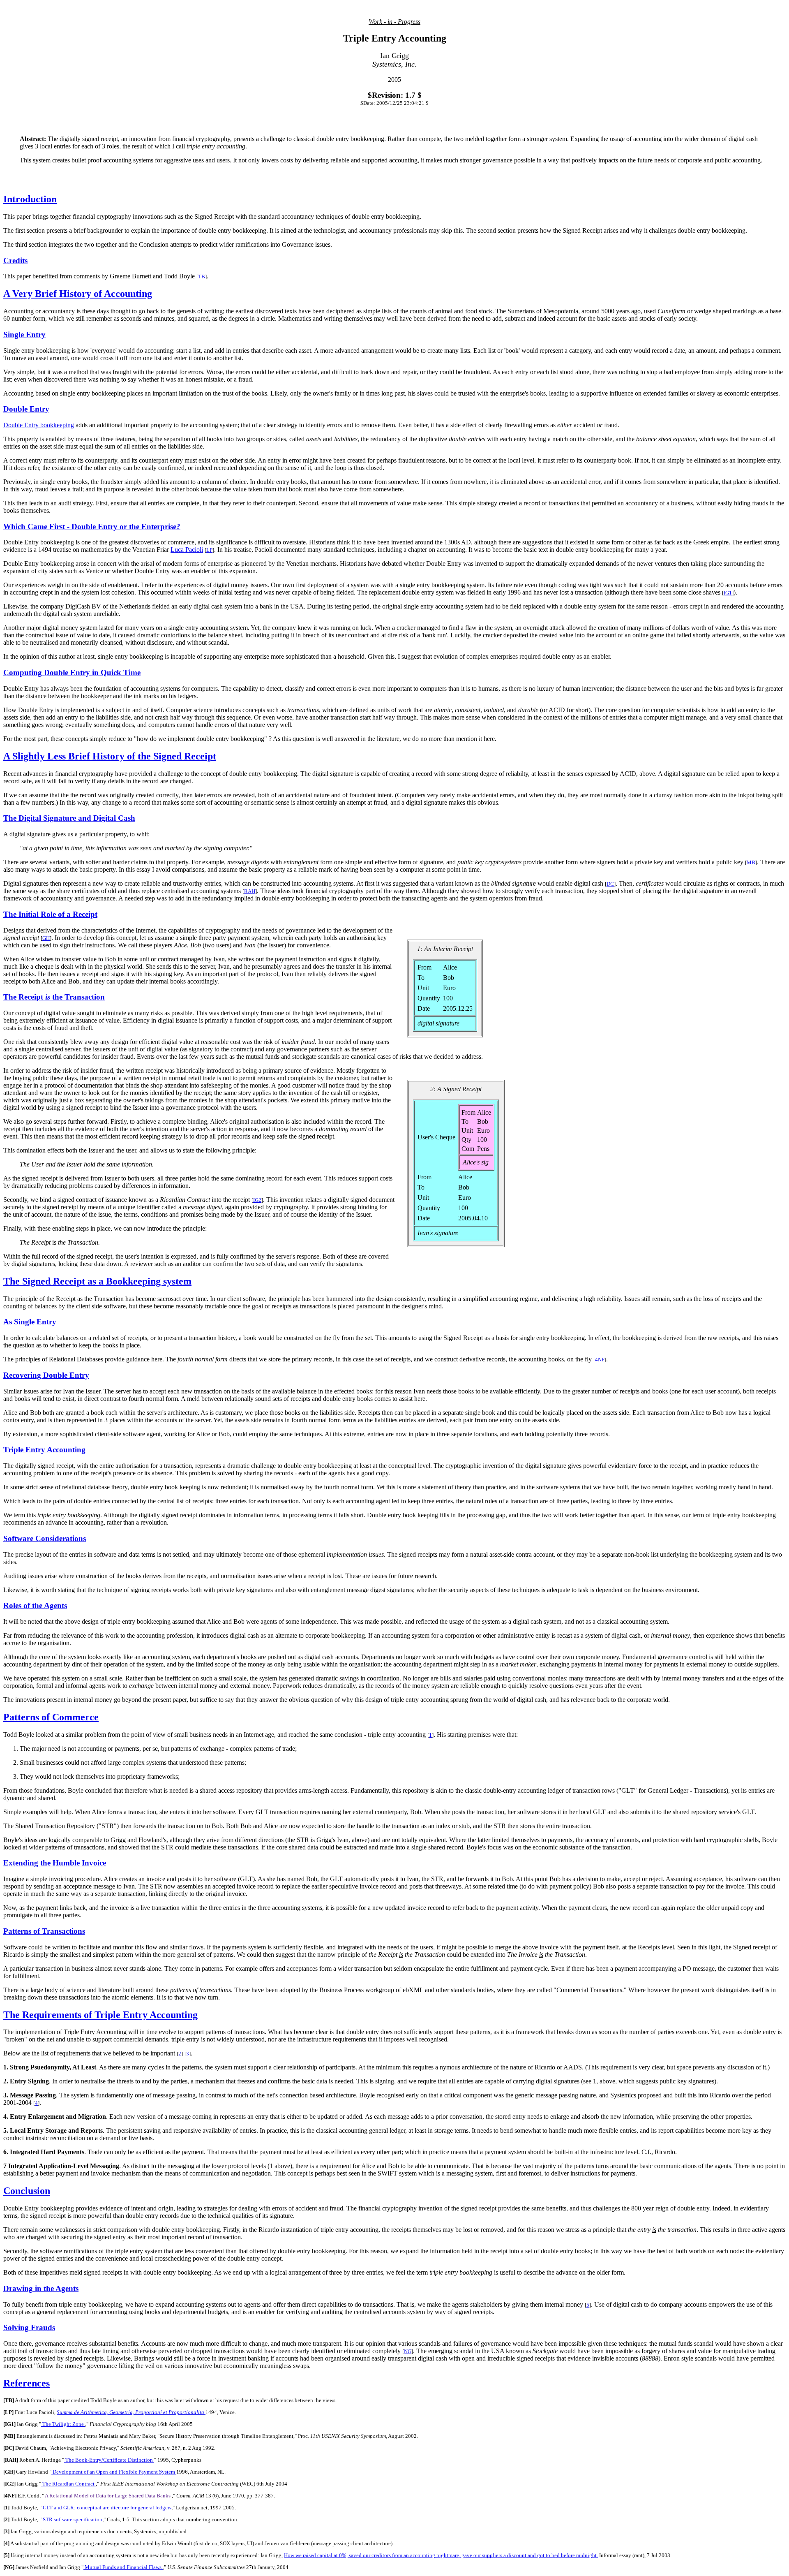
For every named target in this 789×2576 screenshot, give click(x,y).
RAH (250, 891)
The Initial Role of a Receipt (50, 914)
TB (202, 277)
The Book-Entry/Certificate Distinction (109, 2460)
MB (751, 862)
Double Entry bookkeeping (39, 425)
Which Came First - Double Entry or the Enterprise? (92, 527)
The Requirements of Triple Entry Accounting (100, 2015)
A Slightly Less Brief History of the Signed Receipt (110, 756)
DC (610, 884)
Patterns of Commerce (51, 1717)
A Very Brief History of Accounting (78, 294)
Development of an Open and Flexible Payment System (114, 2472)
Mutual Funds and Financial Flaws (123, 2567)
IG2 (257, 1200)
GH (46, 938)
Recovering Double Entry (46, 1375)
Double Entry (26, 409)
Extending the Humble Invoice (55, 1863)
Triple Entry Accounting (44, 1450)
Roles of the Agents (35, 1605)
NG (408, 2351)
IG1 (728, 593)
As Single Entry (30, 1322)
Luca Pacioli (187, 550)
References (27, 2383)
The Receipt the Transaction (54, 997)
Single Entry (24, 334)
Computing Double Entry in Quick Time (72, 672)
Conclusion (27, 2191)
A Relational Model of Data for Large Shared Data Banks (108, 2496)
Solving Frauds (29, 2327)
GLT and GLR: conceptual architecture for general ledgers (106, 2508)
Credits (15, 260)
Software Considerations (45, 1538)
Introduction (30, 199)
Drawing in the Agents (41, 2288)
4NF (600, 1360)
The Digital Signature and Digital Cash (69, 818)
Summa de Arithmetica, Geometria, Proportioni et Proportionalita (131, 2412)
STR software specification (72, 2519)
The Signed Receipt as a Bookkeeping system (97, 1281)
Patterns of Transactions (44, 1931)
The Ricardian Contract (68, 2484)
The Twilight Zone (63, 2424)
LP (209, 550)
